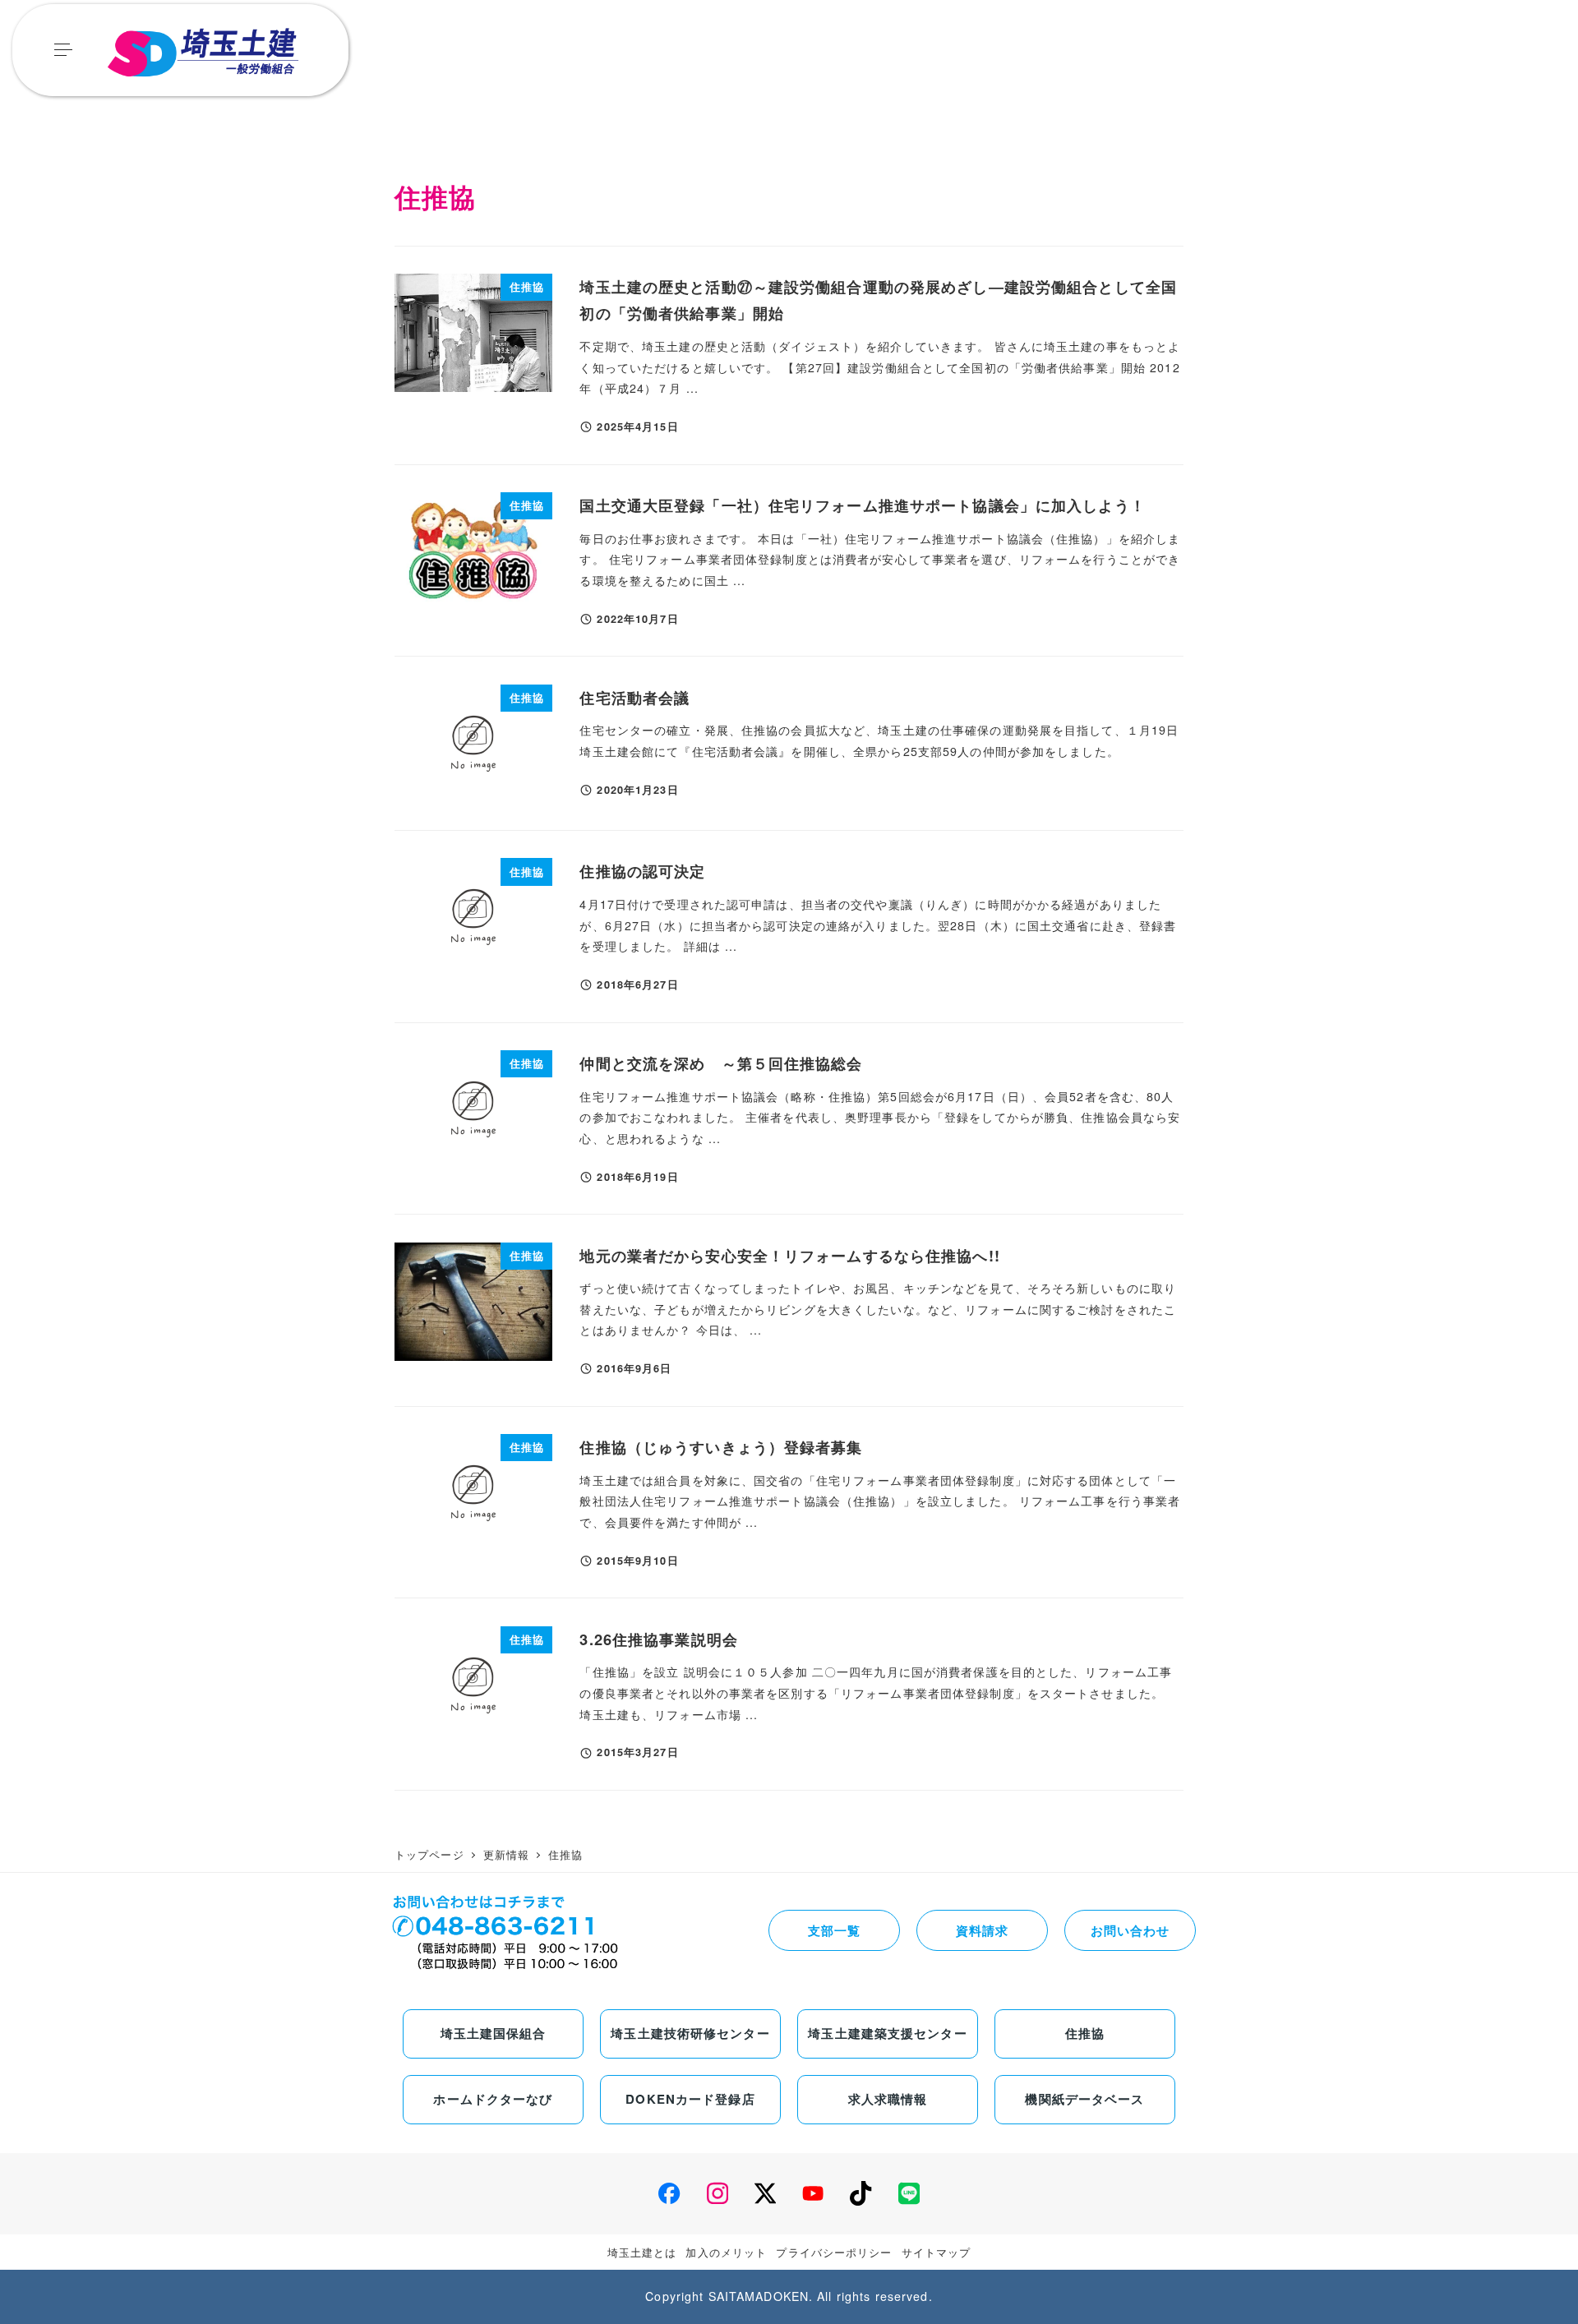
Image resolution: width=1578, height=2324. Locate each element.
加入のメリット (726, 2252)
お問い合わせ (1130, 1930)
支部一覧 (834, 1930)
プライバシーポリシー (834, 2252)
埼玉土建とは (642, 2252)
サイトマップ (937, 2252)
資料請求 (982, 1930)
